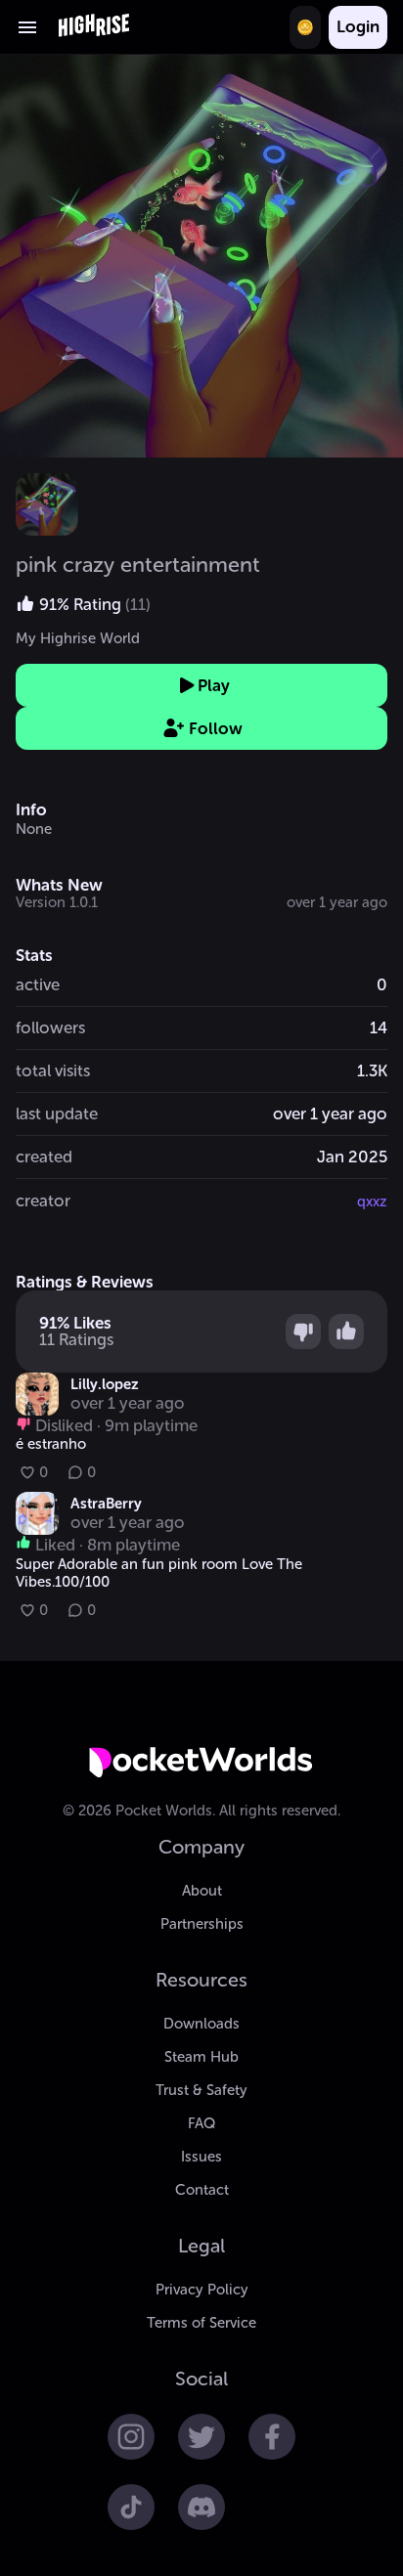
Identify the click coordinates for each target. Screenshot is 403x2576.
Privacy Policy (202, 2290)
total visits (53, 1070)
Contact (202, 2190)
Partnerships (202, 1924)
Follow (216, 728)
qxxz (372, 1201)
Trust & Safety (201, 2090)
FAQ (201, 2123)
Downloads (201, 2024)
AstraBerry (106, 1504)
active (38, 984)
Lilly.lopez (105, 1384)
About (202, 1891)
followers (50, 1027)
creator (43, 1201)
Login (358, 26)
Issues (201, 2157)
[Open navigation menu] (27, 27)
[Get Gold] (305, 27)
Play (214, 685)
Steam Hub (201, 2057)
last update (57, 1113)
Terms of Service (201, 2323)
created (44, 1157)
